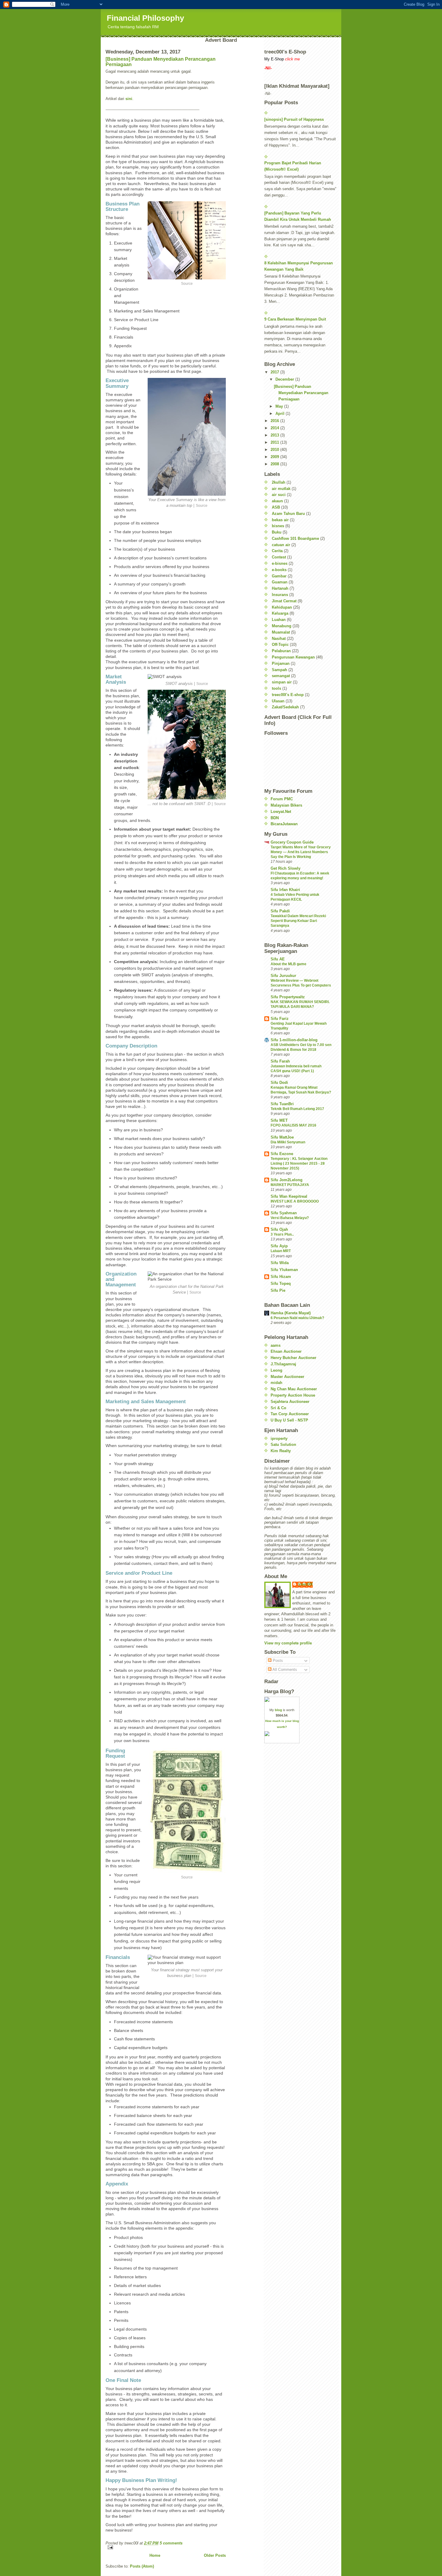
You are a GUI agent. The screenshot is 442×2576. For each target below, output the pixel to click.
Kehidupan (282, 607)
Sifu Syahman (284, 1213)
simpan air (282, 682)
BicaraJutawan (284, 824)
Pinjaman (281, 663)
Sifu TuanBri (282, 1104)
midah (276, 1383)
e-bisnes (280, 563)
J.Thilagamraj (283, 1364)
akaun (277, 501)
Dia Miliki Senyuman (288, 1142)
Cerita (277, 551)
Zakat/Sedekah (285, 707)
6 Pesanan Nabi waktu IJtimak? (297, 1318)
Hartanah (280, 588)
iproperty (279, 1439)
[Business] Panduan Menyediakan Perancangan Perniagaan (301, 393)
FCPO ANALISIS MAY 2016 (293, 1125)
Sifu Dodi (279, 1083)
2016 (275, 421)
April (281, 414)
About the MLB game (289, 964)
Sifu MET (279, 1120)
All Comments (284, 1670)
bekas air (280, 520)
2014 (275, 428)
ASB (276, 507)
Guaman (280, 582)
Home (155, 2555)
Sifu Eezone (282, 1154)
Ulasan (278, 701)
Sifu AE (278, 959)
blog (278, 1710)
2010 (275, 450)
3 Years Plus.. (282, 1234)
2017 (275, 372)
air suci (279, 495)
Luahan (279, 620)
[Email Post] (166, 2547)
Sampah (279, 670)
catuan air (281, 545)
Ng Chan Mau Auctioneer (294, 1389)
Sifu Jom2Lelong (287, 1180)
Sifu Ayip (279, 1246)
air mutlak (281, 489)
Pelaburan (281, 651)
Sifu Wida (280, 1263)
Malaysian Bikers (286, 805)
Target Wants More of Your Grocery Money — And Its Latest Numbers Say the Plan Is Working (301, 852)
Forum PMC (282, 799)
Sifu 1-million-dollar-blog (294, 1040)
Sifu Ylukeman (284, 1270)
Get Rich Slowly (285, 868)
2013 (275, 435)
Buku (277, 532)
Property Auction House (293, 1395)
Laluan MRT (281, 1251)
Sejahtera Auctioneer (290, 1402)
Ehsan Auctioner (286, 1351)
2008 (275, 464)
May (280, 406)
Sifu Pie (278, 1290)
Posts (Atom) (142, 2566)
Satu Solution (283, 1445)
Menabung (282, 626)
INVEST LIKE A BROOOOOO (295, 1201)
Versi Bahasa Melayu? (290, 1218)
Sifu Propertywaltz (288, 997)
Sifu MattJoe (282, 1137)
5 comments (171, 2543)
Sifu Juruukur (283, 976)
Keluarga (280, 613)
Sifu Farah (280, 1061)
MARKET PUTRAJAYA (290, 1185)
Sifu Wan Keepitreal (289, 1196)
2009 (275, 457)
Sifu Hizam (281, 1277)
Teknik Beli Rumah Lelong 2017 (297, 1109)
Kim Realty (281, 1451)
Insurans (280, 595)
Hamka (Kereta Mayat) (291, 1313)
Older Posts (215, 2555)
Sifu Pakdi (280, 911)
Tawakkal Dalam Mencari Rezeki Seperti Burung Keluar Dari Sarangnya (298, 921)
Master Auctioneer (287, 1377)
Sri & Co (278, 1408)
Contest (279, 557)
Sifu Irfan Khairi (285, 890)
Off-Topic (280, 645)
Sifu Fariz (280, 1019)
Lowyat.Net (281, 812)
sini (129, 99)
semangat (281, 676)
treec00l (305, 1584)
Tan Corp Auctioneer (290, 1414)
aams (276, 1345)
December (285, 379)
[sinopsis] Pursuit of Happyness (294, 119)
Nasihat (279, 639)
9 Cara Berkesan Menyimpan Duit (295, 319)
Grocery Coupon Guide (292, 842)
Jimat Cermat (284, 601)
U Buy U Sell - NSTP (289, 1420)
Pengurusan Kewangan (293, 657)
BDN (275, 818)
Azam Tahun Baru (288, 514)
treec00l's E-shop (288, 695)
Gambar (279, 576)
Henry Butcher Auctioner (293, 1358)
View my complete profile (288, 1643)
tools (276, 688)
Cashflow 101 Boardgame (295, 538)
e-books (279, 570)
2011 (275, 442)
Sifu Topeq (281, 1283)
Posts (277, 1661)
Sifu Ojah (279, 1229)
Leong (276, 1370)
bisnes (278, 526)
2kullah (279, 482)
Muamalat (281, 632)
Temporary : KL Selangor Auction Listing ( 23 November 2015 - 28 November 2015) (299, 1163)
